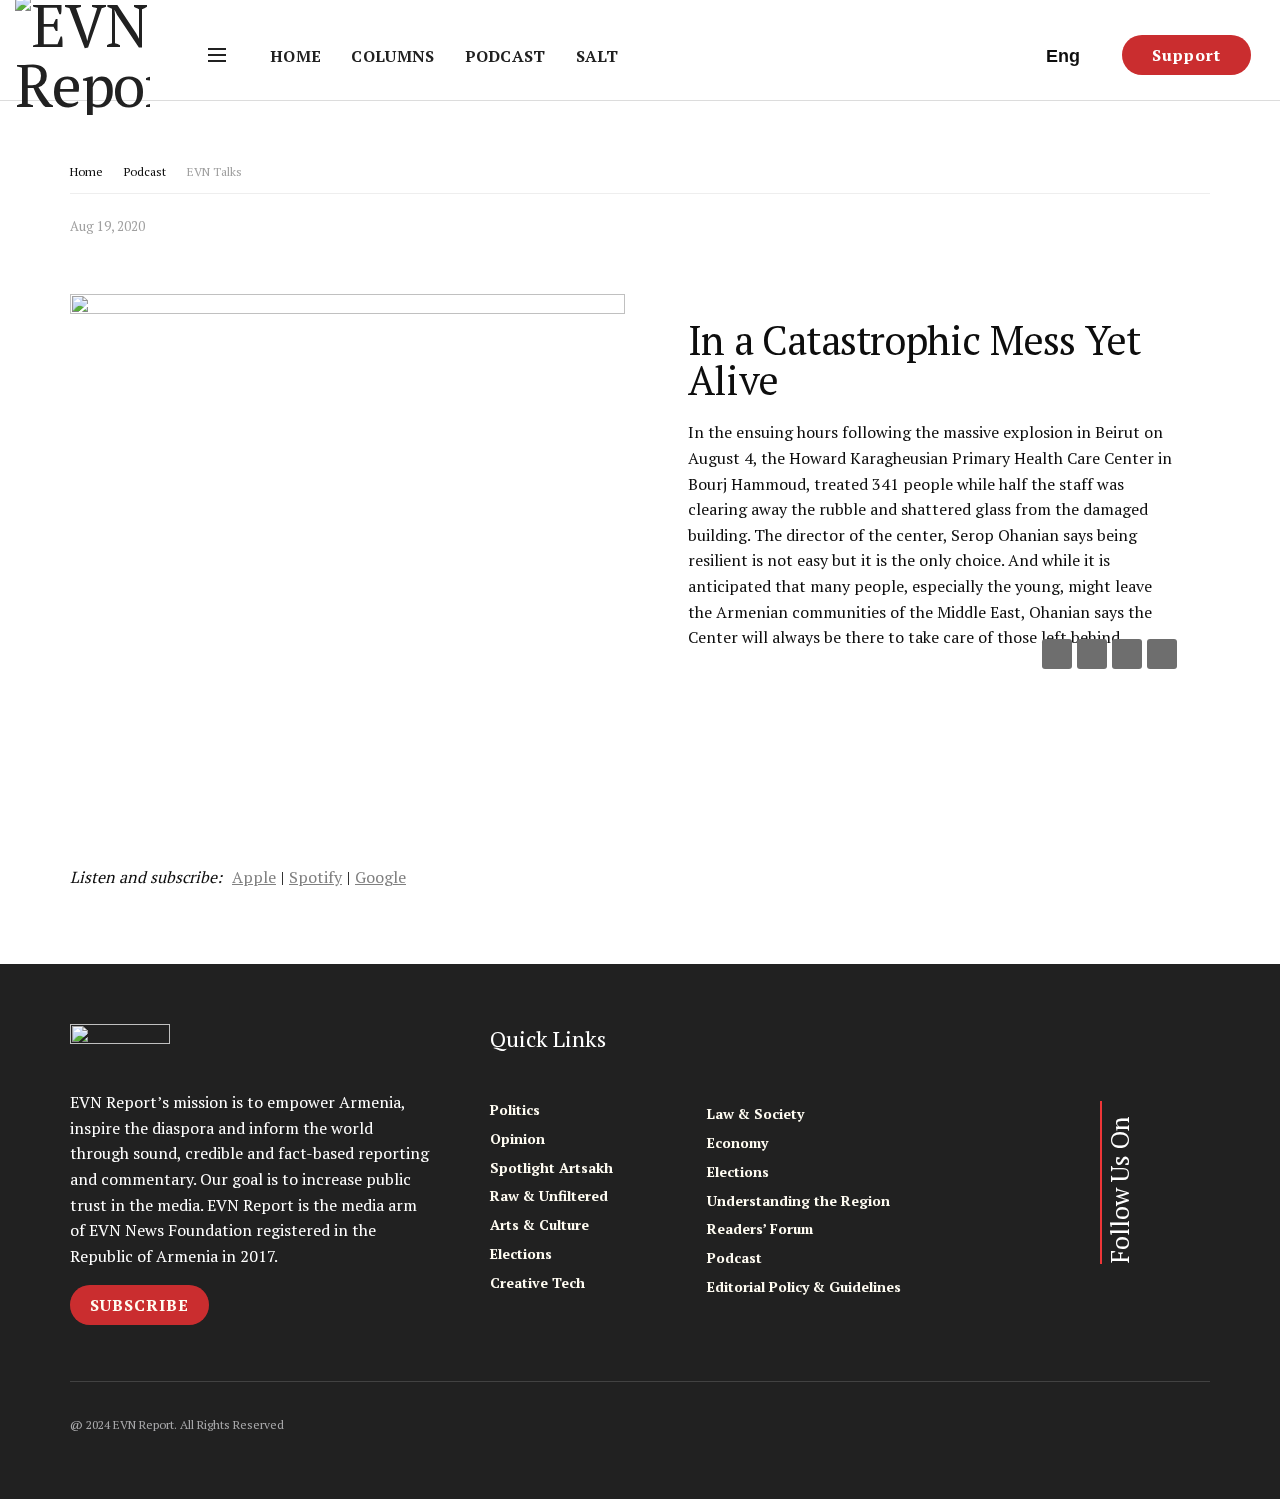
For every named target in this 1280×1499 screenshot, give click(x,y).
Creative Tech (537, 1282)
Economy (737, 1142)
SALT (597, 56)
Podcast (505, 56)
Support (1186, 55)
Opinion (517, 1138)
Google (380, 877)
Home (295, 56)
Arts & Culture (539, 1224)
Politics (515, 1109)
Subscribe (139, 1305)
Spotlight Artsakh (551, 1167)
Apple (254, 877)
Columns (392, 56)
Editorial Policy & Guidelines (804, 1286)
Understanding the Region (798, 1200)
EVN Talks (214, 171)
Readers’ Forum (760, 1228)
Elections (521, 1253)
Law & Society (755, 1113)
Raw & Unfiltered (549, 1195)
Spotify (315, 877)
